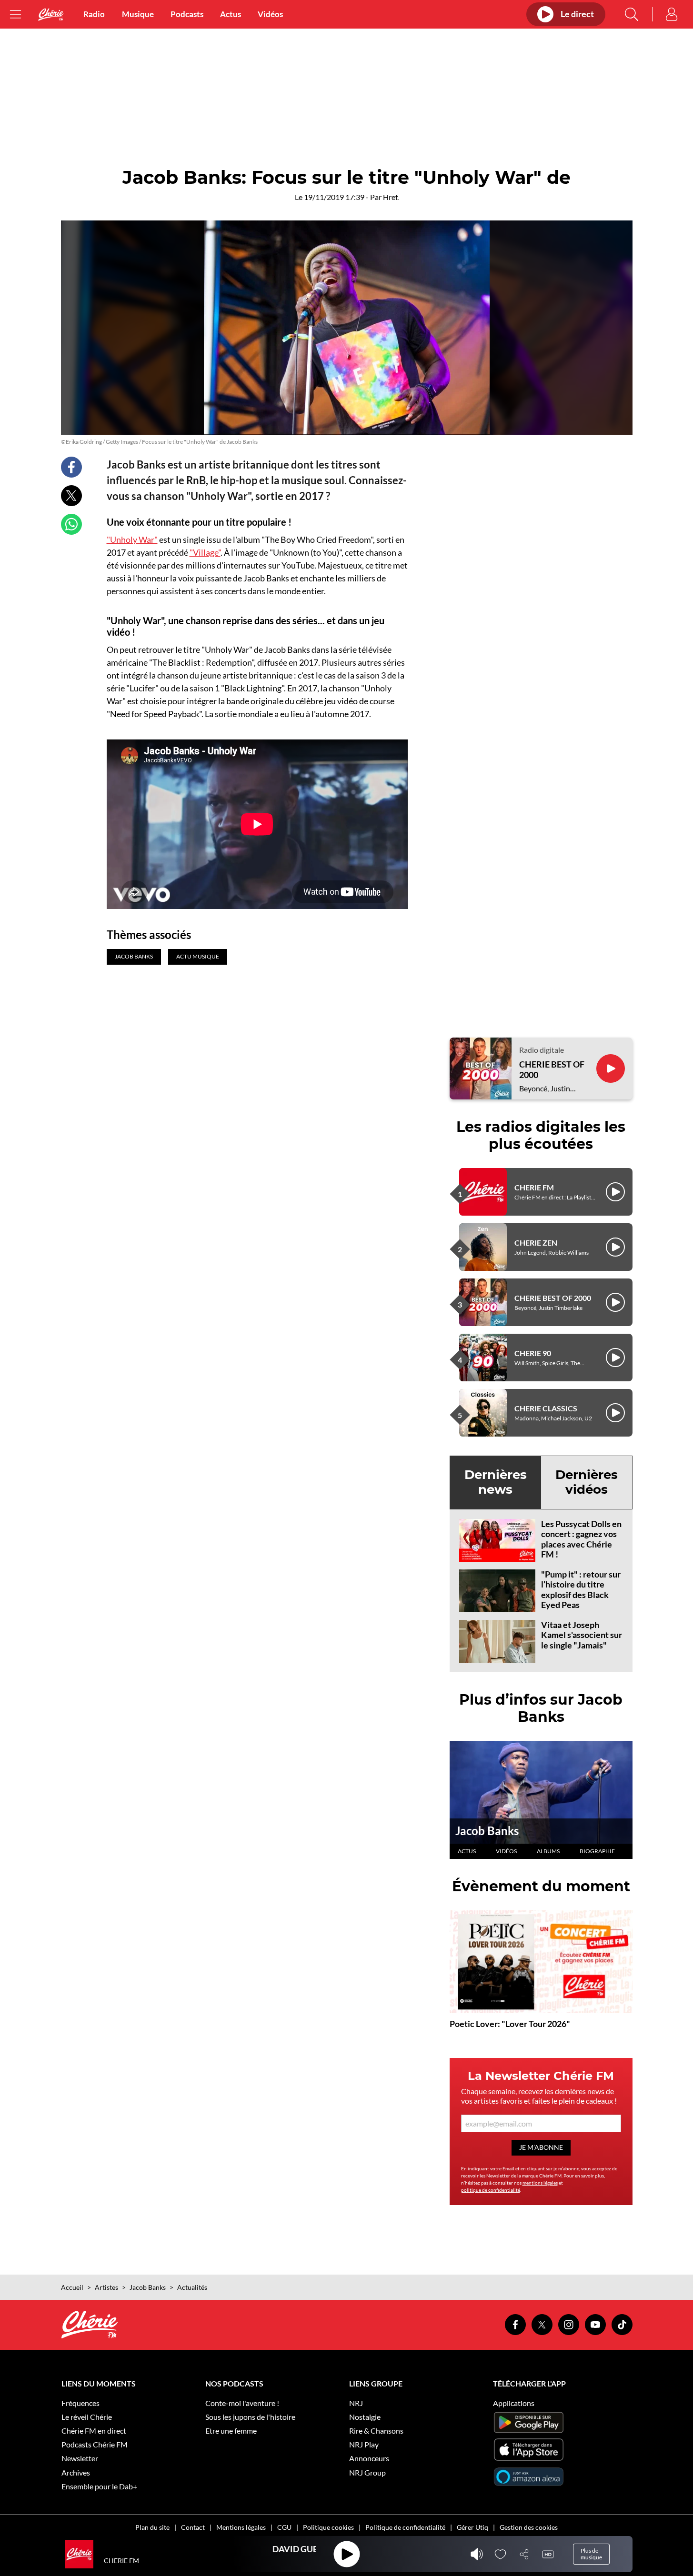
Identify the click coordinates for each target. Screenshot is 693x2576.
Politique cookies (328, 2527)
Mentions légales (241, 2527)
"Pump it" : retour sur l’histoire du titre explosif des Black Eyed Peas (581, 1590)
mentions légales (540, 2183)
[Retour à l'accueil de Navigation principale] (51, 15)
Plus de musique (591, 2554)
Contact (193, 2527)
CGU (284, 2527)
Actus (231, 14)
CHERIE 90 (533, 1353)
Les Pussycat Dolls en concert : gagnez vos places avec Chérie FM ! (581, 1539)
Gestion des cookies (529, 2527)
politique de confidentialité (491, 2190)
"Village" (205, 552)
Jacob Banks (487, 1831)
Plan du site (152, 2527)
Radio (94, 14)
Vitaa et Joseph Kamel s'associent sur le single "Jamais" (582, 1635)
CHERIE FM (534, 1187)
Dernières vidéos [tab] (587, 1482)
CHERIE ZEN (536, 1243)
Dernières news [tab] (496, 1482)
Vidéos (270, 14)
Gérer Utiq (472, 2527)
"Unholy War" (132, 539)
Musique (138, 14)
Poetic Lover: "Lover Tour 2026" (510, 2024)
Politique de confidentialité (405, 2527)
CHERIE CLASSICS (546, 1408)
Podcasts (187, 14)
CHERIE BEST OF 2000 (552, 1070)
